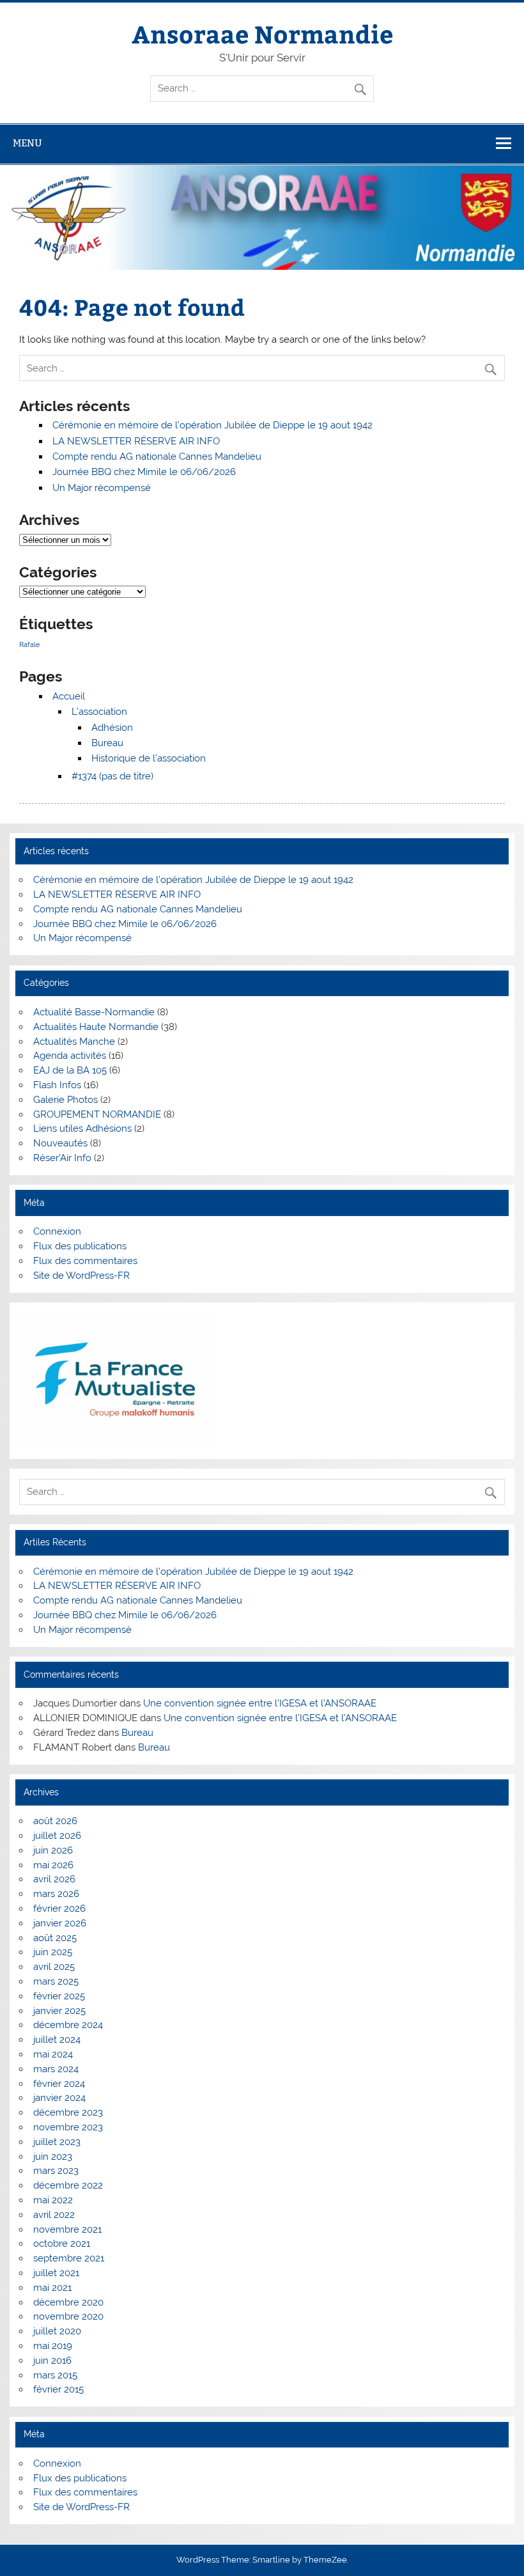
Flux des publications (80, 1246)
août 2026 (55, 1821)
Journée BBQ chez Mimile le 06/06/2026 (144, 472)
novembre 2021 (67, 2229)
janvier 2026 (60, 1923)
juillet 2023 (57, 2142)
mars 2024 (56, 2069)
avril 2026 (54, 1879)
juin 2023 (53, 2157)
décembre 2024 (68, 2025)
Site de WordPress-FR (81, 1276)
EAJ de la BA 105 (70, 1070)
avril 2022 (54, 2215)
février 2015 (58, 2389)
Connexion (57, 1231)
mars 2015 (55, 2375)
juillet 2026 (57, 1836)
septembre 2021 (69, 2258)
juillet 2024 (57, 2040)
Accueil (69, 696)
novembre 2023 (68, 2127)
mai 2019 (53, 2346)
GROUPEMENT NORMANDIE (97, 1114)
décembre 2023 (68, 2112)
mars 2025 (56, 1981)
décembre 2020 (68, 2302)
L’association (99, 712)
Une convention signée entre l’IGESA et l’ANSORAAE (260, 1703)
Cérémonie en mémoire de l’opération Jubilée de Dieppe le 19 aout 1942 (212, 425)
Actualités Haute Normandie (96, 1027)
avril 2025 (54, 1967)
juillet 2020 (57, 2331)
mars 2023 (56, 2171)
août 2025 (55, 1938)
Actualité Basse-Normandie (94, 1012)
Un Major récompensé (102, 488)
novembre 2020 (68, 2316)
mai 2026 (53, 1865)
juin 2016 (52, 2361)
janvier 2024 (59, 2098)
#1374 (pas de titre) (112, 776)
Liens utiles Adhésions (82, 1128)
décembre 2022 (68, 2185)
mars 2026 (56, 1894)
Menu (27, 143)
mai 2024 (53, 2054)
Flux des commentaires (85, 1261)
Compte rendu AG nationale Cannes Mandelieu (157, 457)
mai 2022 (53, 2200)
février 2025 (59, 1996)
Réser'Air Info (62, 1158)
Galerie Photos (65, 1100)
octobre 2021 (62, 2244)
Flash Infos (57, 1085)
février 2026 (59, 1909)
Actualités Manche (74, 1042)
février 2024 (59, 2084)
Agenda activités (70, 1056)
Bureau (107, 743)
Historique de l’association (149, 758)
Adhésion (112, 728)
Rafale (29, 644)
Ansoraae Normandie (262, 34)
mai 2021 (52, 2288)
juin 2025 (53, 1952)
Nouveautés (60, 1143)
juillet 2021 (56, 2273)
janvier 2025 (59, 2011)
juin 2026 (53, 1850)
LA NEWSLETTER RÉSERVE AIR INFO (136, 441)
